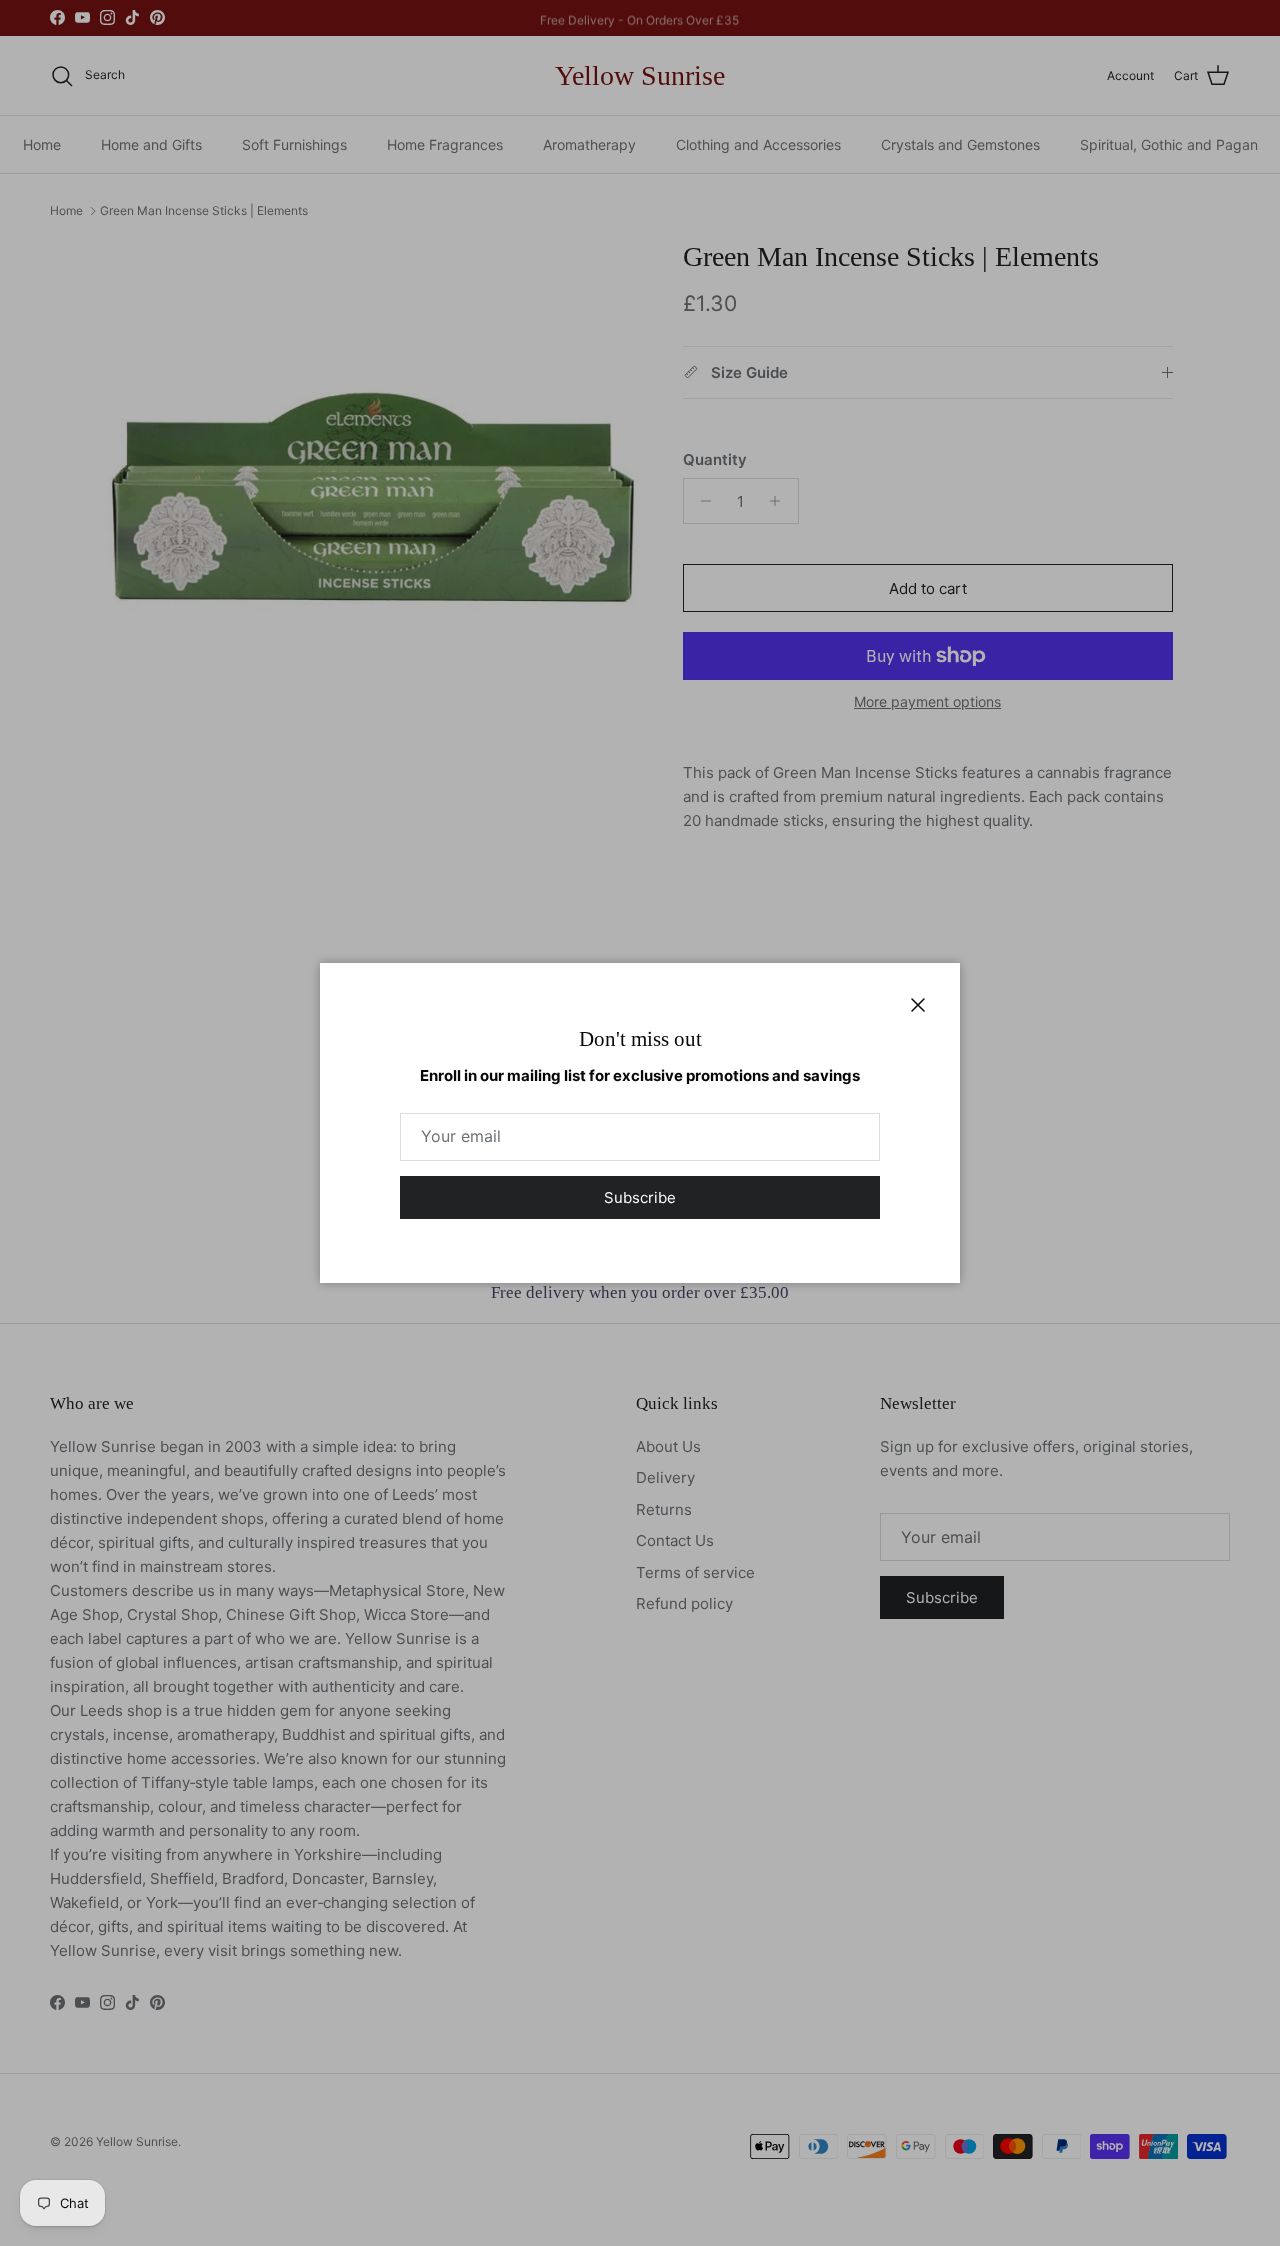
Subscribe (640, 1197)
